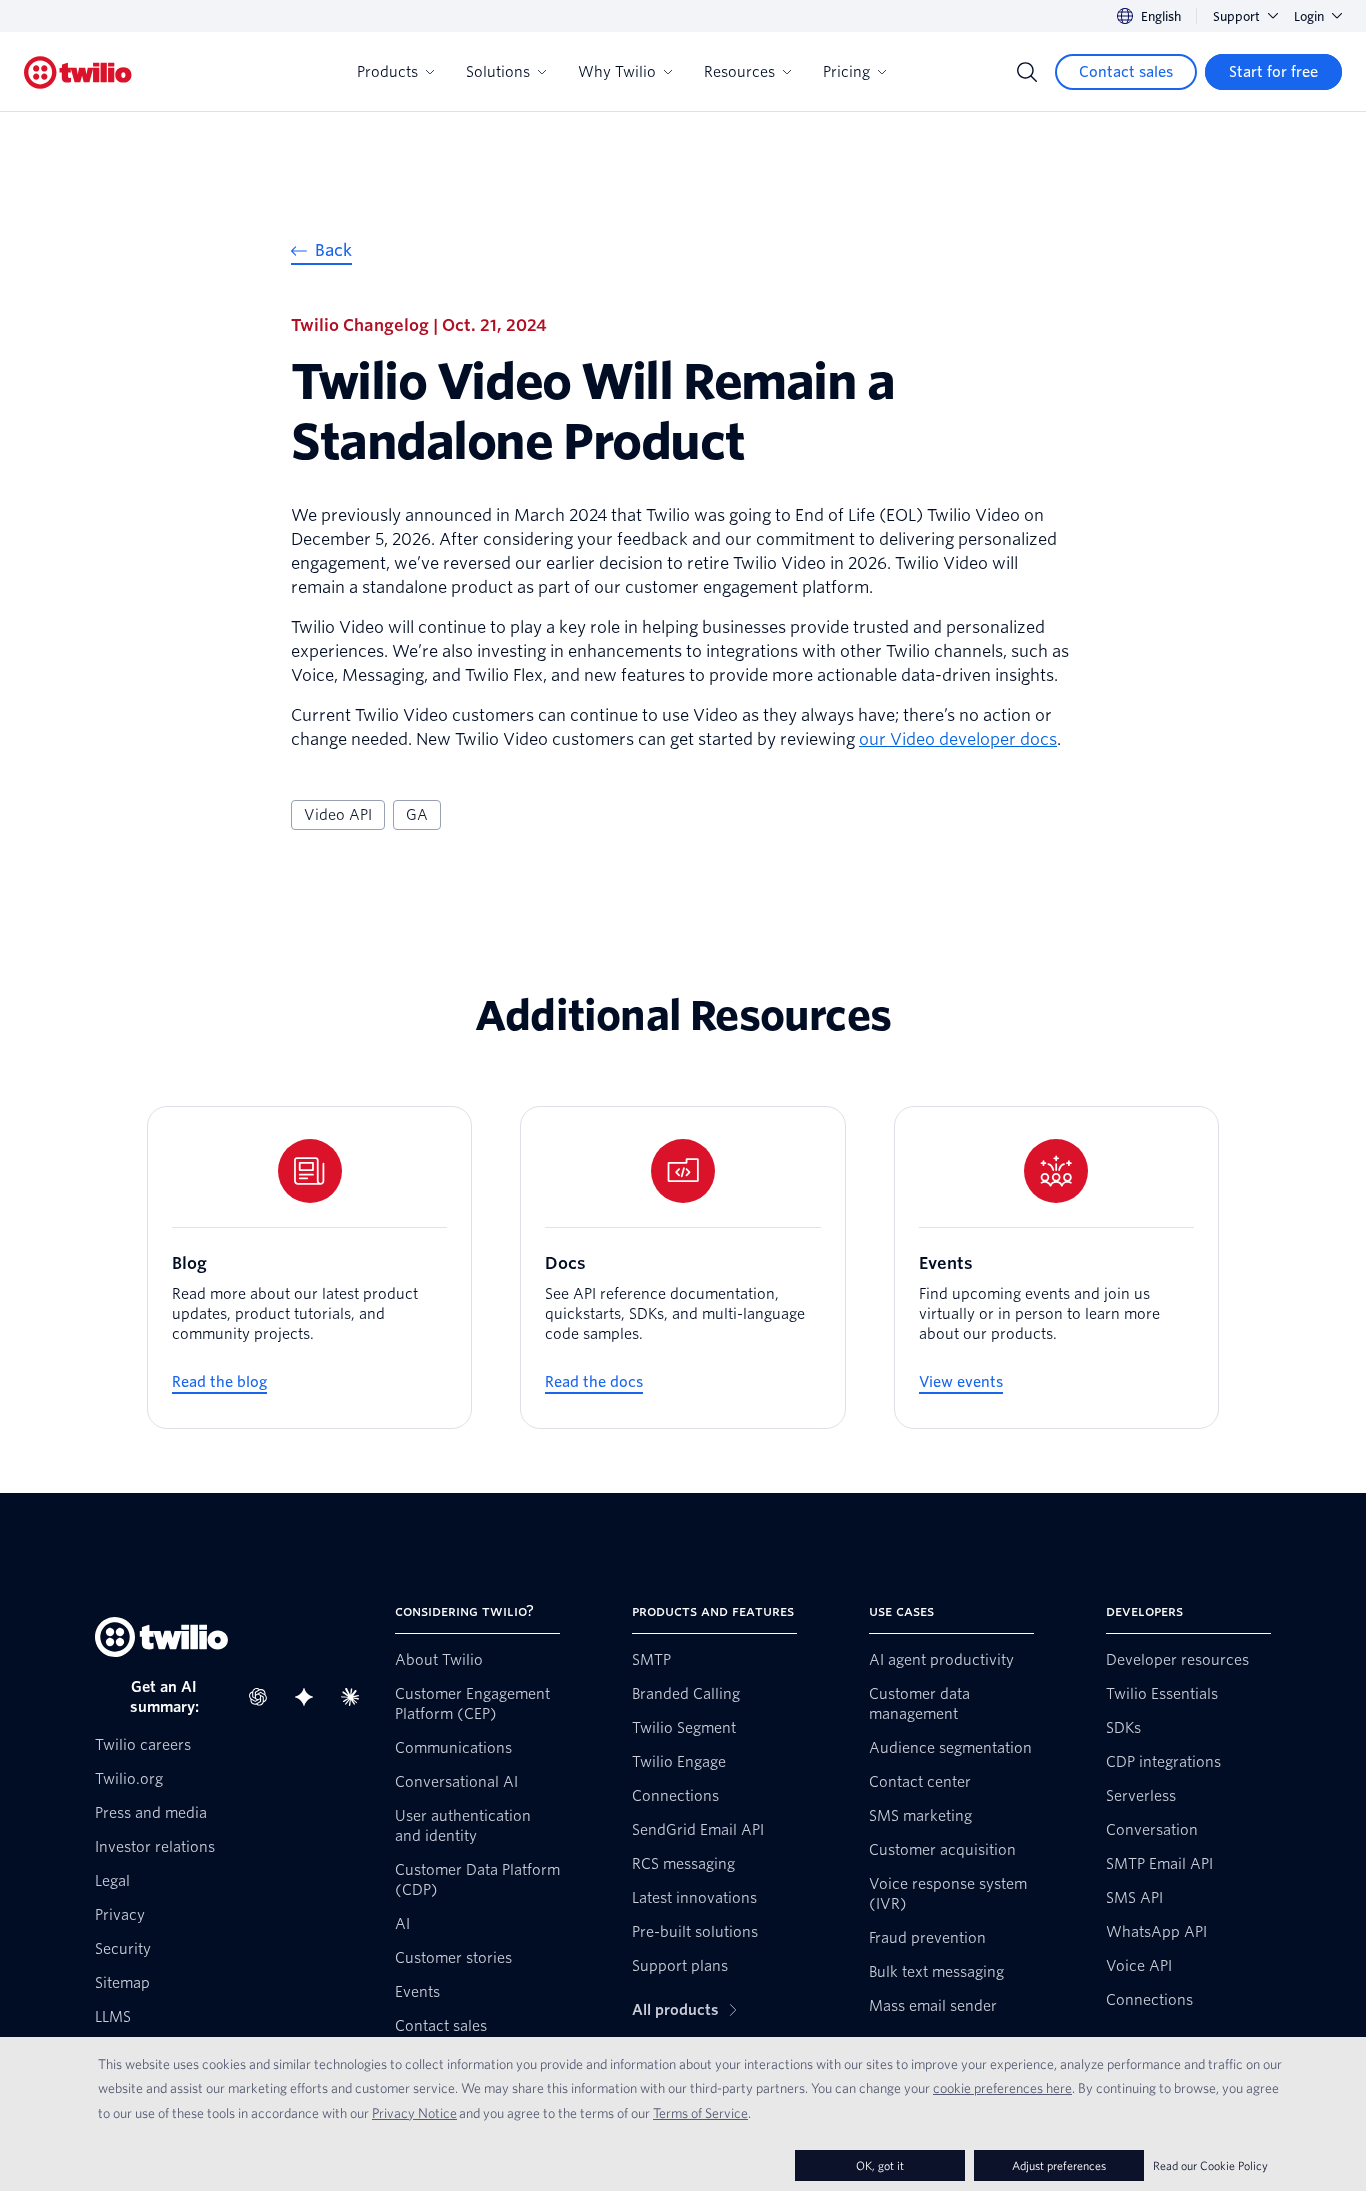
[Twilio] (78, 72)
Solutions (498, 72)
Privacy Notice (414, 2113)
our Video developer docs (958, 739)
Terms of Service (700, 2113)
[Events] (1056, 1267)
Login (1309, 16)
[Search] (1027, 72)
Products (387, 72)
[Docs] (682, 1267)
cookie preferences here (1002, 2088)
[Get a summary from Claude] (356, 1697)
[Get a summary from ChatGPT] (264, 1697)
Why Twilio (617, 72)
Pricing (846, 72)
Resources (739, 72)
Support (1236, 16)
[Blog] (309, 1267)
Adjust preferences (1059, 2165)
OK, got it (880, 2165)
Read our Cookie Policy (1210, 2165)
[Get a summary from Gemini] (310, 1697)
